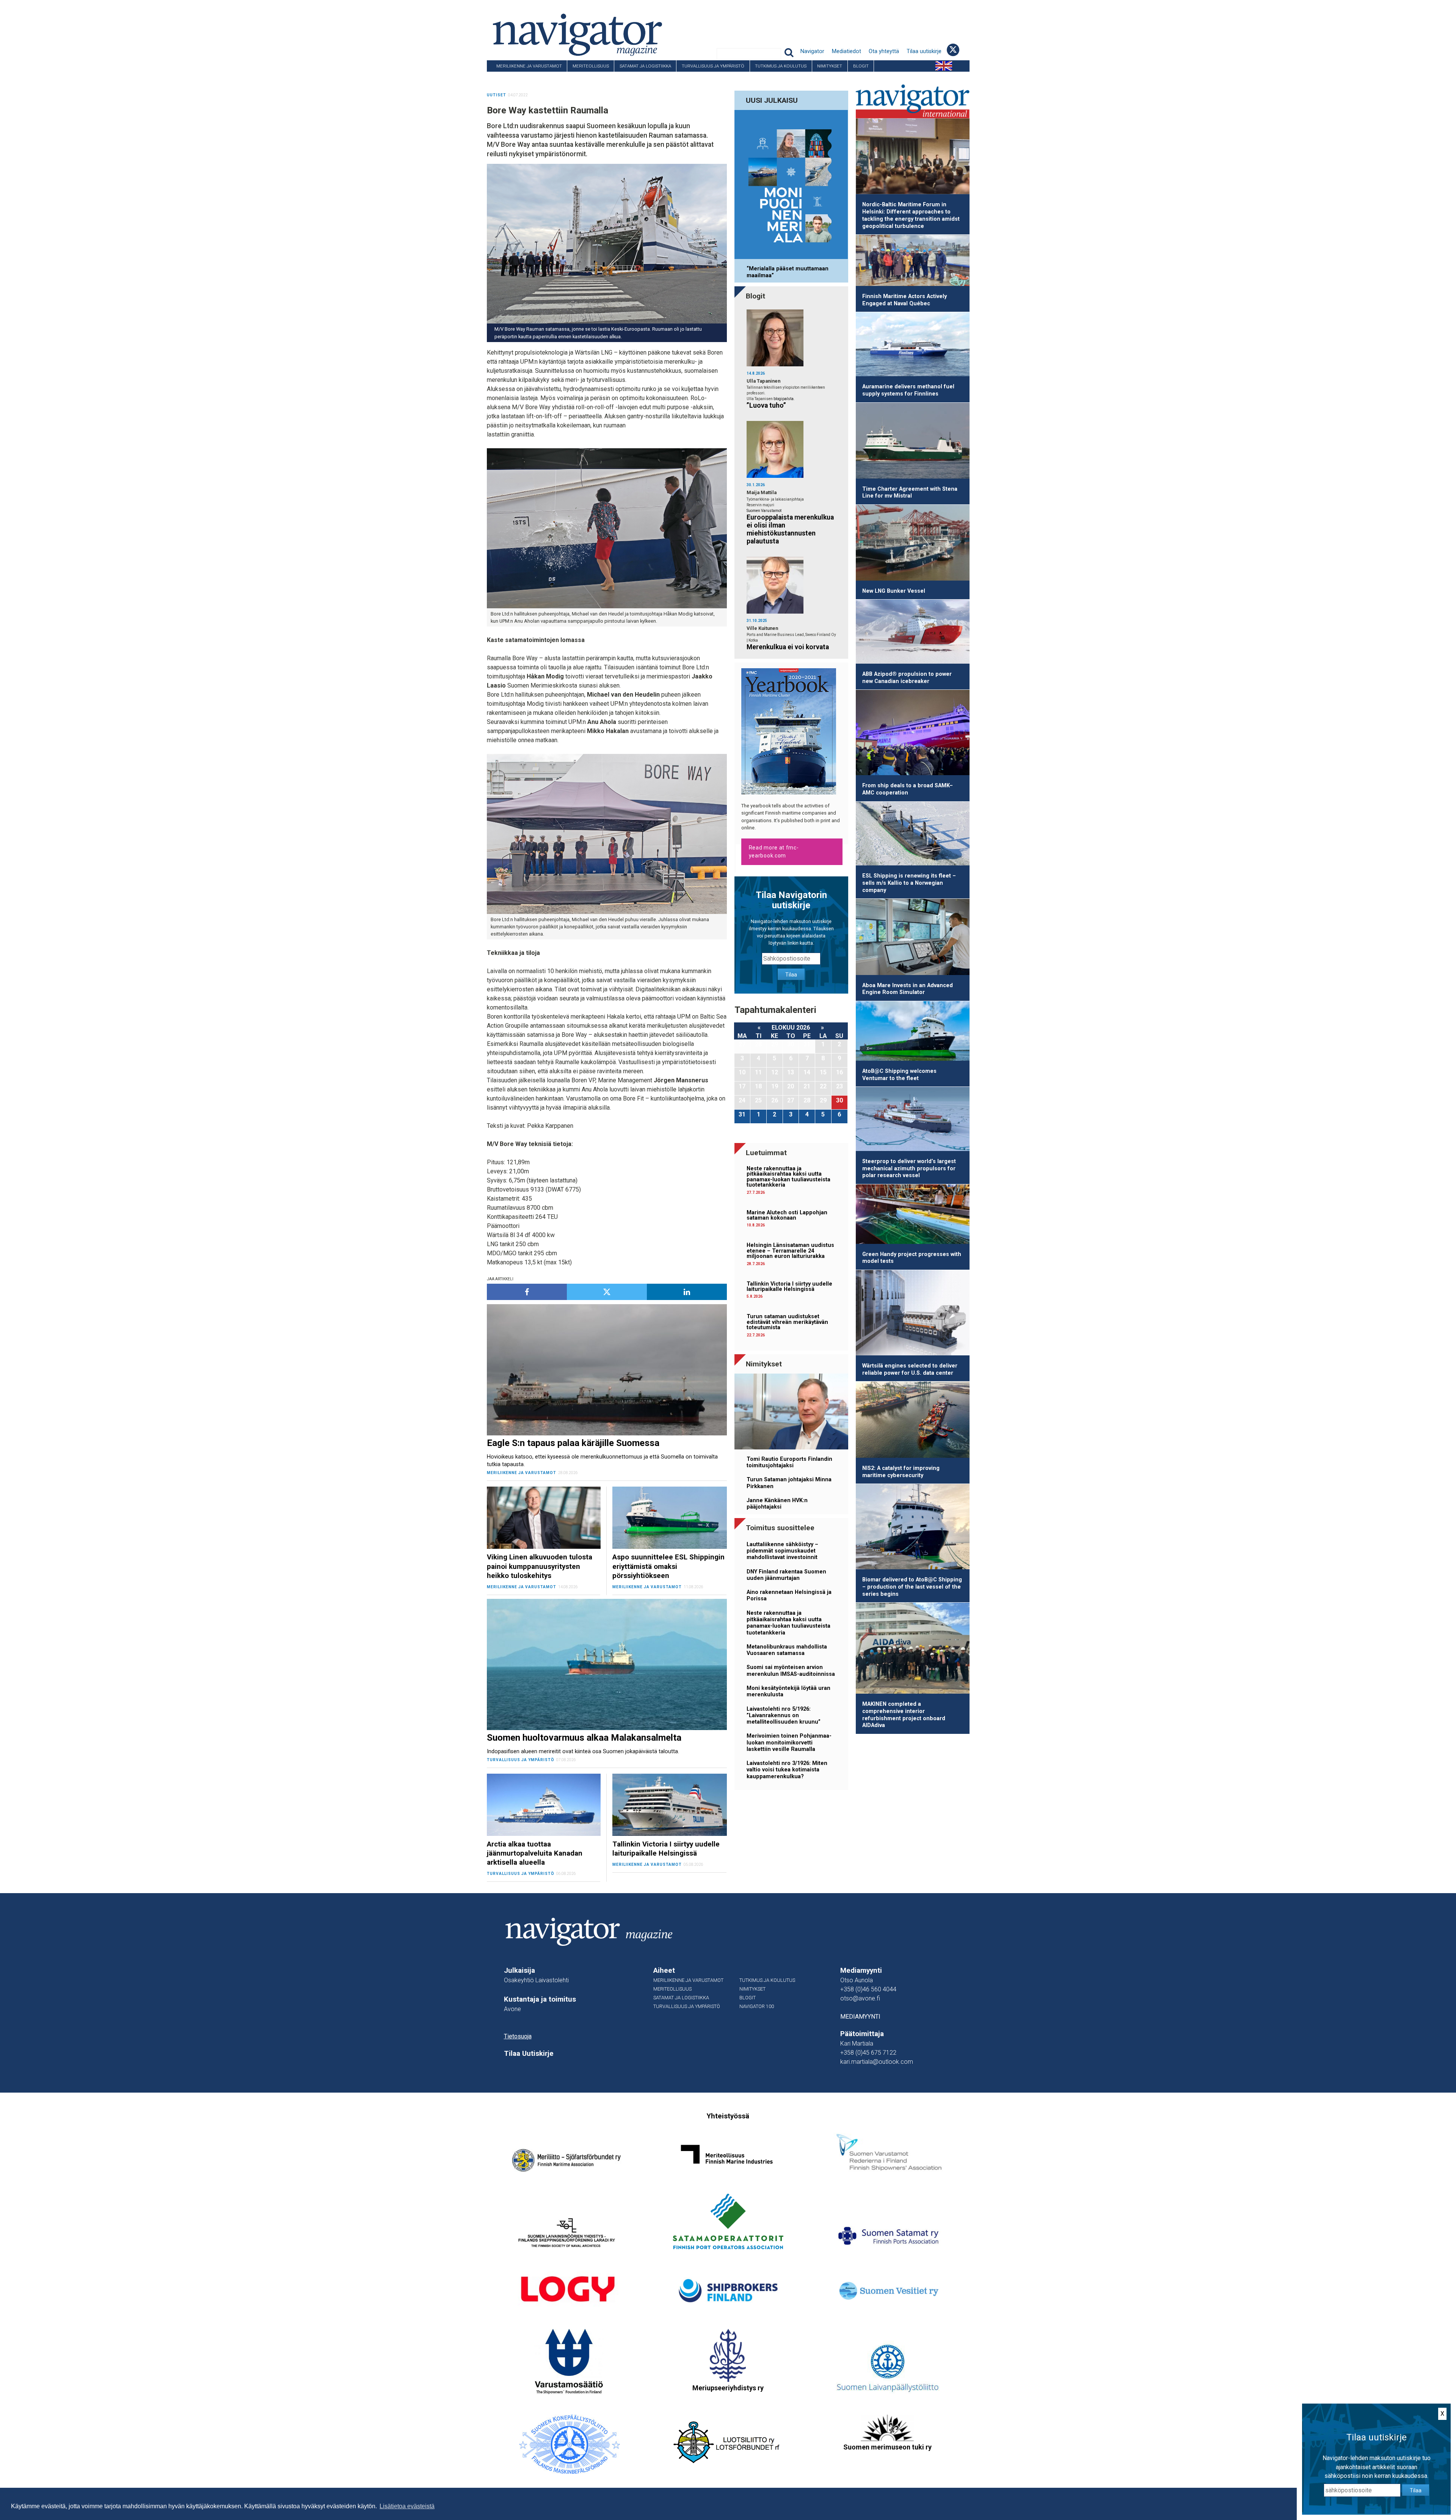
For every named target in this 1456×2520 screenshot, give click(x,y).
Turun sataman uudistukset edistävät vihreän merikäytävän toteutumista (787, 1322)
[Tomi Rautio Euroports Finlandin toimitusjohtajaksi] (791, 1413)
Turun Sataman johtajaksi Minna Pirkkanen (789, 1483)
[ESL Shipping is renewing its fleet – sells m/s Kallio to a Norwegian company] (913, 835)
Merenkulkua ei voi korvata (788, 647)
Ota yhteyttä (884, 51)
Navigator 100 (508, 77)
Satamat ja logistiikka (645, 66)
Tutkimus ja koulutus (781, 66)
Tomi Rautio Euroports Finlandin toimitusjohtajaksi (789, 1462)
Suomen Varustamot (764, 511)
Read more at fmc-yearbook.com (774, 852)
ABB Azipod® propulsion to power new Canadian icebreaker (907, 678)
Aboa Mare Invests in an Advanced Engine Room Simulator (908, 989)
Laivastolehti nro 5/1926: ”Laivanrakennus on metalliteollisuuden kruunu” (784, 1716)
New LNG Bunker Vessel (894, 591)
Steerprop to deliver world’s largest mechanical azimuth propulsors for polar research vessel (909, 1168)
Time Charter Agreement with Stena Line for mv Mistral (910, 493)
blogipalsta (784, 399)
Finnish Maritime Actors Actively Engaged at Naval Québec (905, 300)
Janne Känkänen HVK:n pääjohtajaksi (777, 1504)
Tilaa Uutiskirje (529, 2054)
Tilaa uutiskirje (924, 51)
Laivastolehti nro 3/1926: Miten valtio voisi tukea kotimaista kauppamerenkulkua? (787, 1770)
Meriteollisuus (591, 66)
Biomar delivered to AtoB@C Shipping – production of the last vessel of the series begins (912, 1587)
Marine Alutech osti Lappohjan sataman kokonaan (787, 1215)
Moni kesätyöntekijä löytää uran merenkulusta (788, 1691)
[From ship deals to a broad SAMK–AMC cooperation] (913, 734)
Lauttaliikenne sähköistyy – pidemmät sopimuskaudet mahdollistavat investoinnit (782, 1551)
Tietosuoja (518, 2036)
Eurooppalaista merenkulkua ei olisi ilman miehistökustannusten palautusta (790, 529)
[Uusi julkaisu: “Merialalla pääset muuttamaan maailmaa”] (791, 186)
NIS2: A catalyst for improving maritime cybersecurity (901, 1472)
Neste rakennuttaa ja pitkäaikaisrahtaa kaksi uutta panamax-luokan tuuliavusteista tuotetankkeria (788, 1177)
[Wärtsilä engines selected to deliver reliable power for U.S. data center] (913, 1314)
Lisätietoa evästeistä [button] (407, 2506)
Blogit (861, 66)
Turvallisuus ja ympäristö (713, 66)
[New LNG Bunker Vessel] (913, 544)
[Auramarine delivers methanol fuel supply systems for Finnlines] (913, 345)
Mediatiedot (846, 51)
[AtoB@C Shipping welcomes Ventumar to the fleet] (913, 1032)
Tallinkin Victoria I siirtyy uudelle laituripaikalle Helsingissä (789, 1287)
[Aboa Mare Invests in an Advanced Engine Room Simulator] (913, 938)
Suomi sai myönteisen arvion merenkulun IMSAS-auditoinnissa (791, 1671)
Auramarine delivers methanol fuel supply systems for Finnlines (908, 390)
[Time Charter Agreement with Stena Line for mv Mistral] (913, 442)
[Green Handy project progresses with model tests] (913, 1215)
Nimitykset (830, 66)
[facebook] (527, 1292)
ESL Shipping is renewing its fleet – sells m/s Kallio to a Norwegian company (909, 883)
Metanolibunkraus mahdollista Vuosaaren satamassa (787, 1650)
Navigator (812, 51)
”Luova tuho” (766, 405)
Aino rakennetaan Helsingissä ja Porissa (789, 1595)
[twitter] (607, 1292)
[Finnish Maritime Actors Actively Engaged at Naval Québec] (913, 262)
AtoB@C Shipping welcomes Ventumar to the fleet (899, 1075)
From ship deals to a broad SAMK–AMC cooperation (908, 789)
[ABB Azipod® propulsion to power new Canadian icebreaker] (913, 633)
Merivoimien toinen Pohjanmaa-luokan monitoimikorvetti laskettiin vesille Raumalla (789, 1743)
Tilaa (791, 975)
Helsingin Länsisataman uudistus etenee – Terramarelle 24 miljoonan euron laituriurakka (790, 1251)
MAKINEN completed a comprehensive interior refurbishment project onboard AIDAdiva (904, 1715)
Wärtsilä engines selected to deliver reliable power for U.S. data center (910, 1369)
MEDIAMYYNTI (860, 2017)
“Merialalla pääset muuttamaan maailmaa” (788, 272)
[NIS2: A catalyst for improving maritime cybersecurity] (913, 1421)
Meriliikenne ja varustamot (529, 66)
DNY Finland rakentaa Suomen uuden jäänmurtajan (786, 1575)
